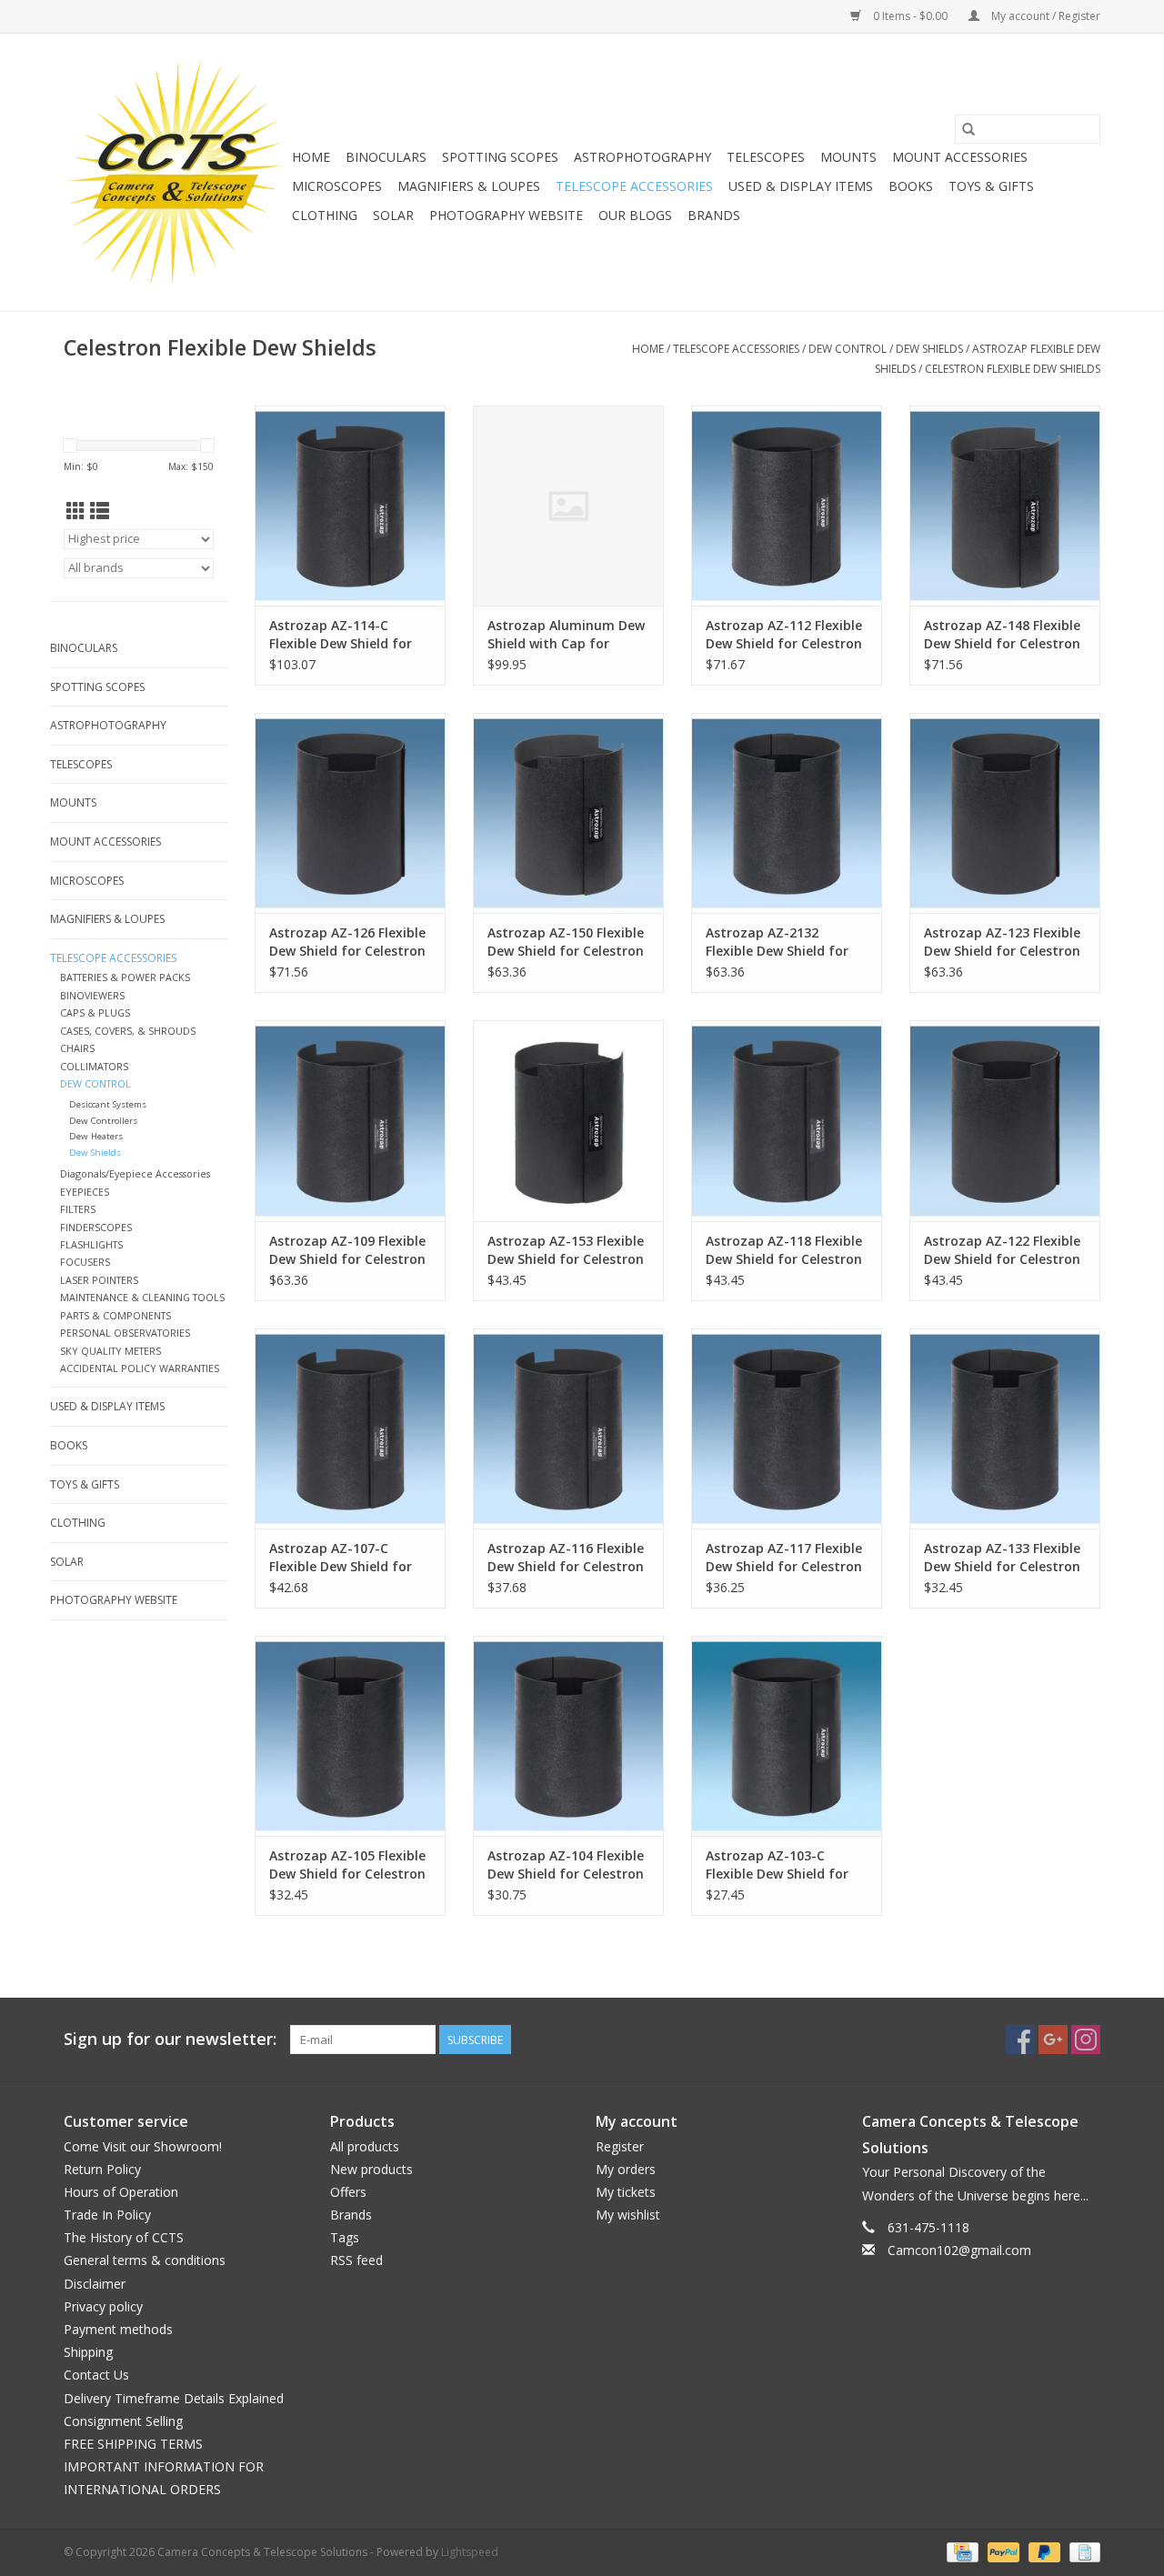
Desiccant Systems (108, 1104)
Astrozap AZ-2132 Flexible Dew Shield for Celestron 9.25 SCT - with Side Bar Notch (785, 942)
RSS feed (356, 2260)
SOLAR (393, 215)
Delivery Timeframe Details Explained (174, 2398)
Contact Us (96, 2375)
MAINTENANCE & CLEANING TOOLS (142, 1297)
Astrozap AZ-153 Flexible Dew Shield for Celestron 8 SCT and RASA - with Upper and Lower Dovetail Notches (566, 1250)
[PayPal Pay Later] (1043, 2551)
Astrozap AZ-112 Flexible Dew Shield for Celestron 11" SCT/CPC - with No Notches (784, 635)
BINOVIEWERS (92, 995)
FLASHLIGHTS (91, 1244)
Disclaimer (95, 2284)
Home (311, 157)
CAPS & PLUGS (95, 1012)
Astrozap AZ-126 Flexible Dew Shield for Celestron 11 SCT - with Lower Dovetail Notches (347, 942)
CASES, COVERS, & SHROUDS (128, 1031)
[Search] (968, 129)
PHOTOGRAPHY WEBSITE (506, 215)
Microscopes (337, 186)
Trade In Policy (107, 2215)
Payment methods (118, 2329)
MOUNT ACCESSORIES (960, 157)
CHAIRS (77, 1048)
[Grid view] (76, 511)
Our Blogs (635, 215)
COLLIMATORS (94, 1066)
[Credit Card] (960, 2551)
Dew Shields (929, 349)
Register (620, 2146)
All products (365, 2146)
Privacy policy (103, 2306)
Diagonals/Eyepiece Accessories (135, 1173)
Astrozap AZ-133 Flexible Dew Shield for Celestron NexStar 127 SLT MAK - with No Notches (1002, 1558)
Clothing (325, 215)
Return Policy (102, 2169)
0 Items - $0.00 (910, 16)
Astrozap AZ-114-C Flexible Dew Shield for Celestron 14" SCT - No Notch (341, 635)
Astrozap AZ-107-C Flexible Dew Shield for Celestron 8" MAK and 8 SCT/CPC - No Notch (343, 1558)
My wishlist (628, 2215)
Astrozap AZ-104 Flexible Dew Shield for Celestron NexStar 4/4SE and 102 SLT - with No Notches (566, 1865)
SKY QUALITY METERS (110, 1351)
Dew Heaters (96, 1136)
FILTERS (78, 1209)
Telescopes (766, 157)
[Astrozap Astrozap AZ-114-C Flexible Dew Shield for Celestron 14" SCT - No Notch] (350, 506)
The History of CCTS (124, 2237)
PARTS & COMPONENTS (115, 1315)
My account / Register (1044, 16)
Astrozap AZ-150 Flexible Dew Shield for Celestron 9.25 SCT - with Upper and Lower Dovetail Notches (566, 942)
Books (911, 186)
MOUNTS (848, 157)
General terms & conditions (145, 2260)
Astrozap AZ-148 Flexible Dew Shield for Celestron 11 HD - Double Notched (1002, 635)
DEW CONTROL (848, 349)
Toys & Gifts (991, 186)
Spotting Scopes (500, 157)
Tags (345, 2237)
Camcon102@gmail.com (959, 2250)
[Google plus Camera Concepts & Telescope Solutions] (1053, 2040)
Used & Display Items (801, 186)
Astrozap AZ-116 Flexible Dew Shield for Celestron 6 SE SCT (566, 1558)
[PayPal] (1002, 2551)
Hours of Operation (121, 2192)
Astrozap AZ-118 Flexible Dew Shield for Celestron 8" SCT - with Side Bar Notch (784, 1250)
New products (371, 2169)
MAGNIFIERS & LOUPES (469, 186)
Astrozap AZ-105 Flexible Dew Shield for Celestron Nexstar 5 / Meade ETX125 (347, 1865)
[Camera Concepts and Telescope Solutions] (175, 172)
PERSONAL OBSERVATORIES (125, 1333)
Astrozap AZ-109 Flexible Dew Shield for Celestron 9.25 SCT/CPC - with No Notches (347, 1250)
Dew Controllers (103, 1121)
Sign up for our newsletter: (170, 2039)
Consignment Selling (123, 2421)
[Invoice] (1082, 2551)
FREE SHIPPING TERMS (133, 2444)
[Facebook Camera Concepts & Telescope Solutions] (1020, 2040)
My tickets (626, 2192)
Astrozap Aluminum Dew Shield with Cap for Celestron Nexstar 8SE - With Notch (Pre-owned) (566, 635)
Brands (714, 215)
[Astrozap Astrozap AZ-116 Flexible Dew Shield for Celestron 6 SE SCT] (568, 1428)
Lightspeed (470, 2552)
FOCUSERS (85, 1262)
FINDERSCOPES (96, 1227)
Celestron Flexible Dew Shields (1013, 369)
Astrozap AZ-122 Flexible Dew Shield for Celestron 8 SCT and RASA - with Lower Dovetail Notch (1002, 1250)
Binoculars (386, 157)
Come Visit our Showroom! (143, 2146)
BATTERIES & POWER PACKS (125, 977)
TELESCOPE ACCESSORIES (634, 186)
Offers (348, 2192)
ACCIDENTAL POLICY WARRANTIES (140, 1368)
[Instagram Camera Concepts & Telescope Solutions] (1086, 2040)
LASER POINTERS (99, 1280)
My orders (626, 2169)
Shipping (88, 2352)
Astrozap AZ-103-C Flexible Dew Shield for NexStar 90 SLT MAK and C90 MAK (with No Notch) (785, 1865)
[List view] (100, 511)
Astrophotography (642, 157)
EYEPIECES (85, 1192)
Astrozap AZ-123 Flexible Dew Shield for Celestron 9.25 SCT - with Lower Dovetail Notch (1002, 942)
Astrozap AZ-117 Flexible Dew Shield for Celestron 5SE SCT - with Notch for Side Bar (784, 1558)
